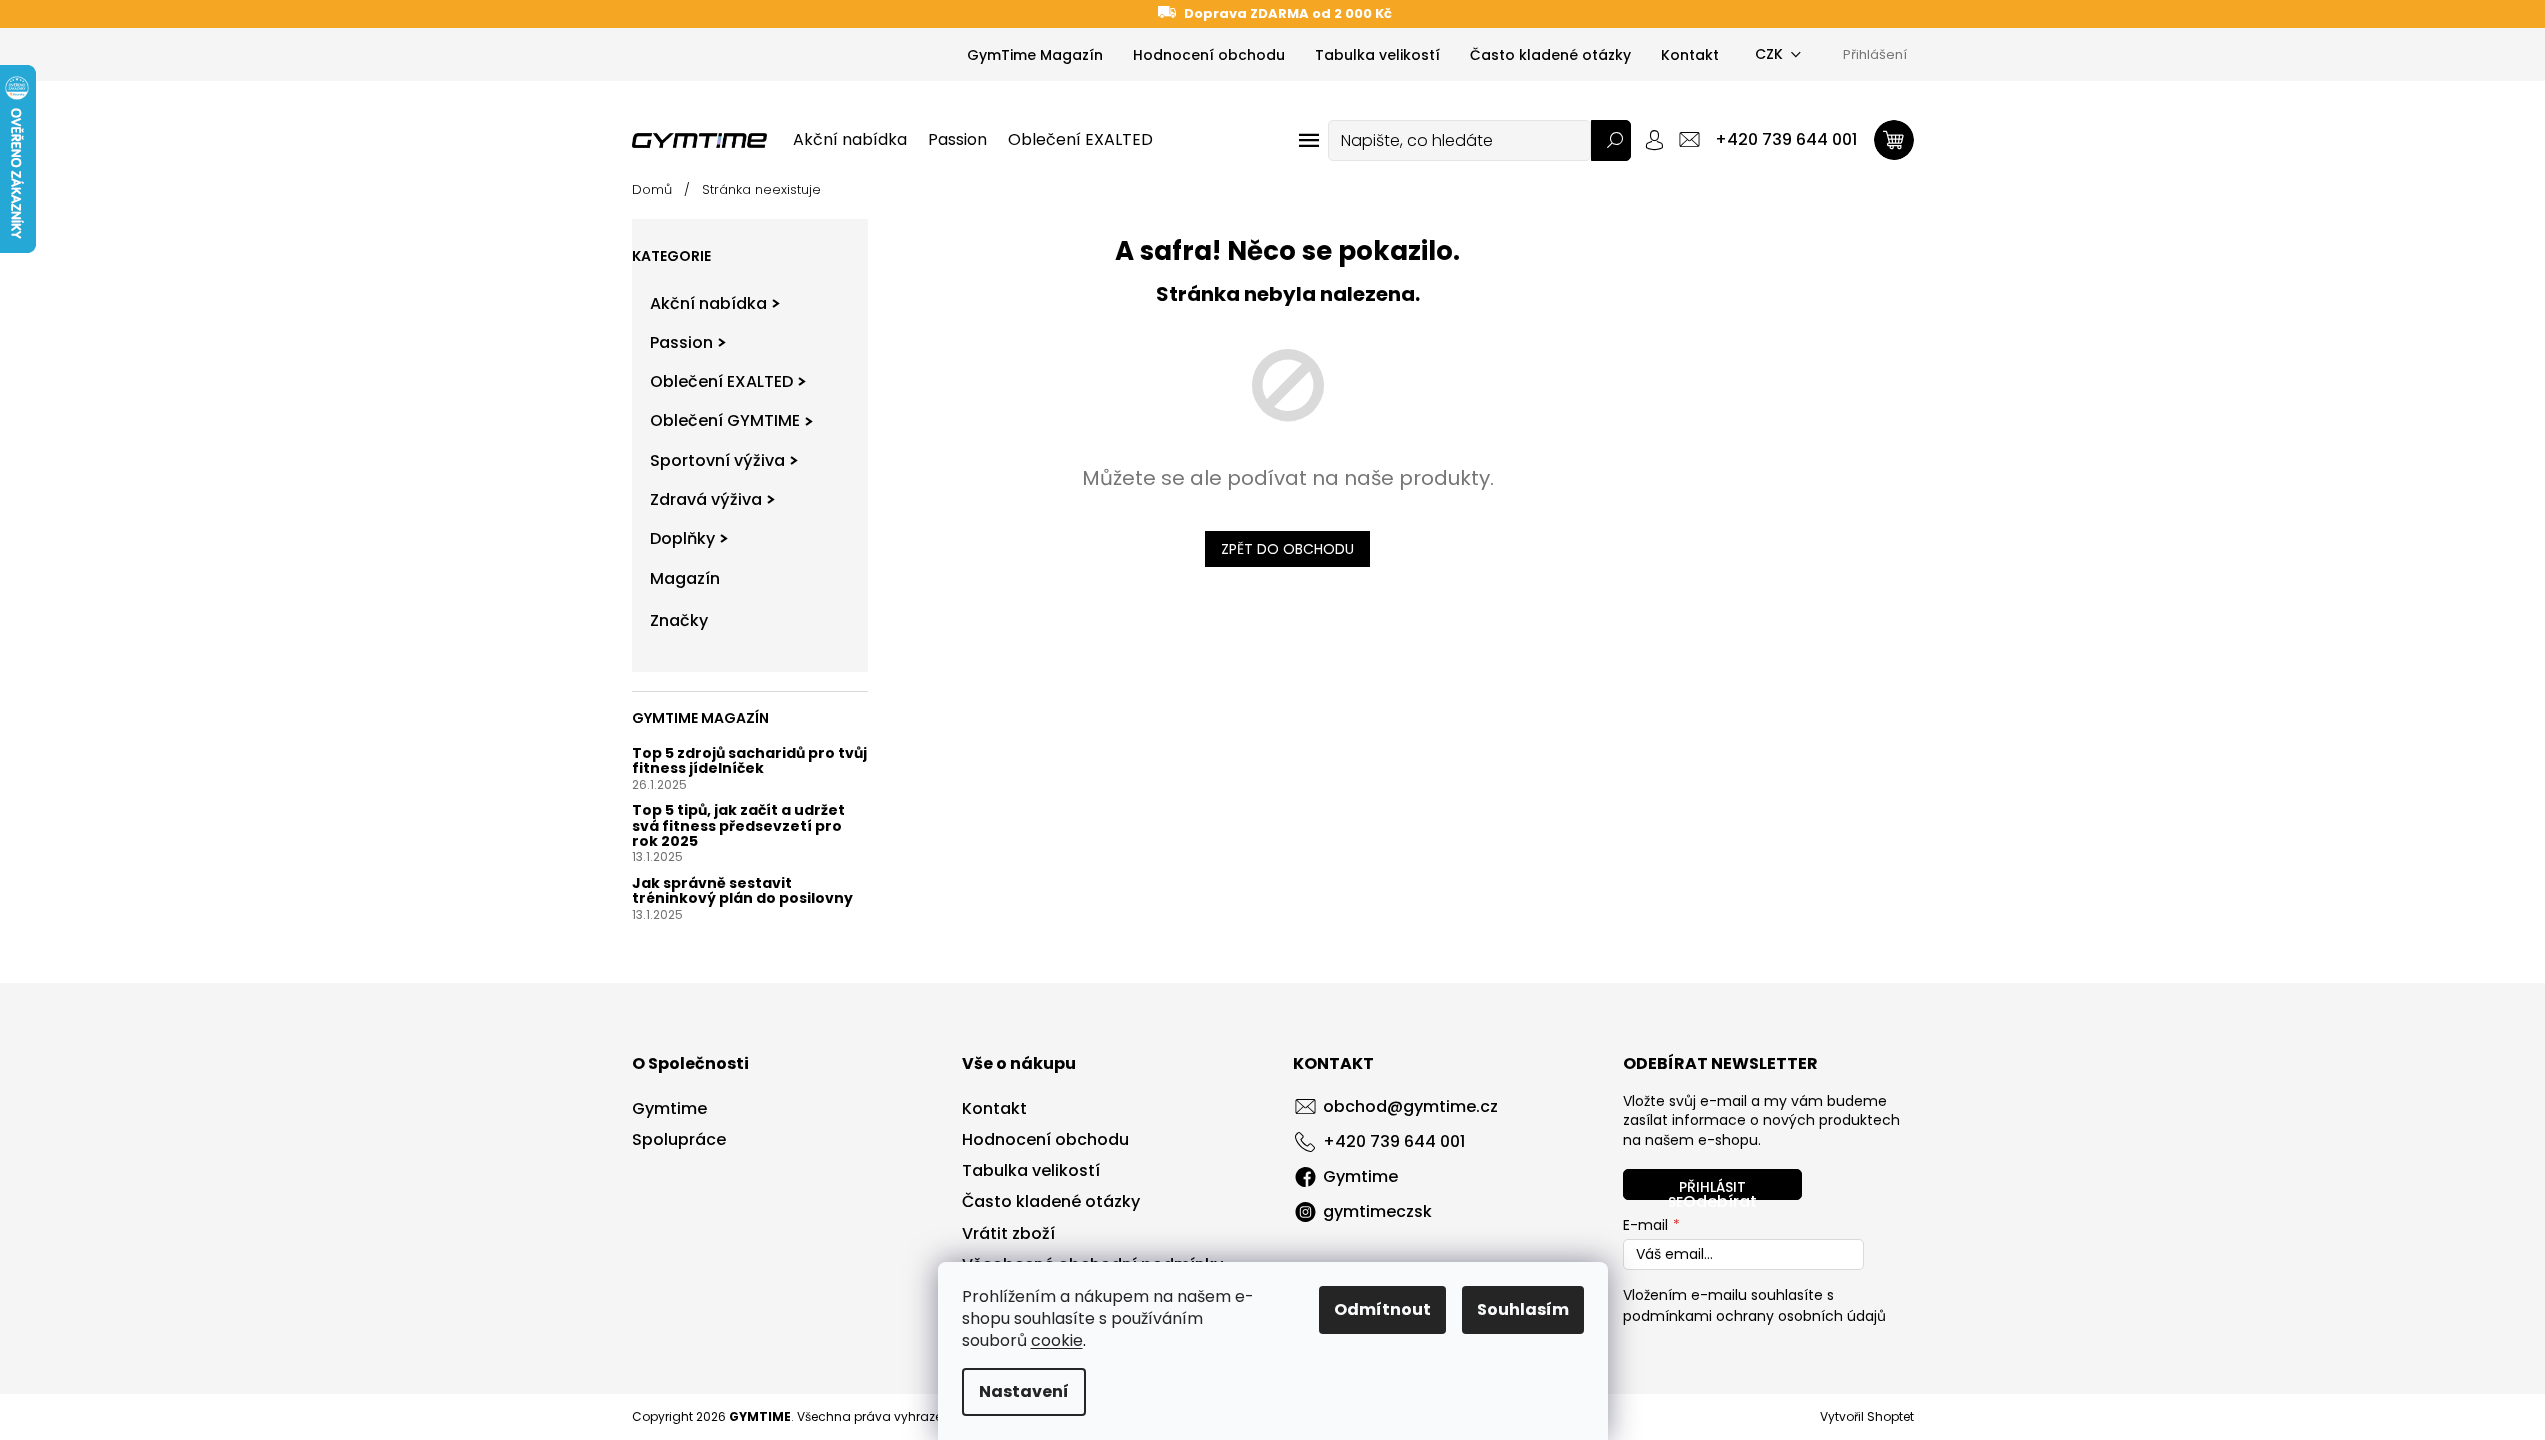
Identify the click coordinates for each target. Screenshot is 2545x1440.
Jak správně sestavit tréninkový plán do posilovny (742, 891)
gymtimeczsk (1377, 1211)
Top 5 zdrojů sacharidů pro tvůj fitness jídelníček (749, 761)
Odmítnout (1382, 1309)
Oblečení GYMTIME (725, 420)
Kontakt (1690, 55)
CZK (1769, 54)
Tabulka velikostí (1377, 55)
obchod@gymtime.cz (1410, 1106)
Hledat (1611, 140)
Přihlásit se (1707, 1188)
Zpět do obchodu (1287, 549)
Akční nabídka (708, 303)
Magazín (685, 578)
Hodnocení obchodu (1209, 55)
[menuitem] (850, 140)
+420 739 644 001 (1394, 1141)
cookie (1057, 1340)
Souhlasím (1523, 1309)
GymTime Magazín (1035, 55)
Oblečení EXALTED (721, 381)
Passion (681, 342)
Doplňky (682, 538)
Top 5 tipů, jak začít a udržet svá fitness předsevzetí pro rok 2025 (738, 826)
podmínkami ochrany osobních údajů (1754, 1316)
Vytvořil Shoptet (1867, 1416)
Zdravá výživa (706, 499)
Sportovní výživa (717, 460)
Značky (679, 620)
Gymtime (669, 1109)
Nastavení (1024, 1391)
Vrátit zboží (1008, 1234)
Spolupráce (679, 1140)
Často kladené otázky (1550, 55)
